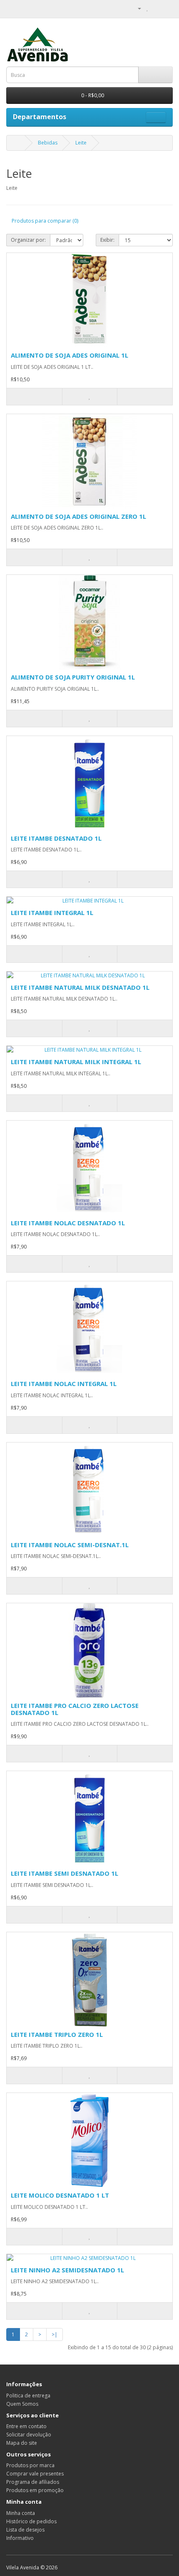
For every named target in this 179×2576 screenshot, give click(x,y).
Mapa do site (22, 2443)
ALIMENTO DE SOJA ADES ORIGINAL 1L (70, 355)
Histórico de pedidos (31, 2521)
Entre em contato (26, 2426)
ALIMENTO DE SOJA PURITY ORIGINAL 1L (73, 677)
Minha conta (21, 2513)
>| (55, 2334)
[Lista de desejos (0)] (148, 8)
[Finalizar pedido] (166, 8)
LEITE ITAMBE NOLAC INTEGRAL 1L (64, 1384)
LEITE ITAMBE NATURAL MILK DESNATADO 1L (80, 987)
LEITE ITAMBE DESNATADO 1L (56, 838)
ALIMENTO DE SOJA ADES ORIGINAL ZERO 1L (78, 516)
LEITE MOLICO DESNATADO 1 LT (60, 2195)
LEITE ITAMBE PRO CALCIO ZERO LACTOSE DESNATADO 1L (75, 1709)
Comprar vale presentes (35, 2474)
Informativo (20, 2538)
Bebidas (48, 143)
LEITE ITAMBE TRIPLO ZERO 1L (57, 2034)
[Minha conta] (136, 8)
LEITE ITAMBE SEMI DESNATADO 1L (65, 1873)
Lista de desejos (25, 2530)
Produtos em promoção (35, 2490)
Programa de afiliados (33, 2482)
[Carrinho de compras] (156, 8)
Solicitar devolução (29, 2435)
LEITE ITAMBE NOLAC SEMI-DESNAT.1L (70, 1545)
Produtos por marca (30, 2465)
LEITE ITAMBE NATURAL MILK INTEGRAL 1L (76, 1062)
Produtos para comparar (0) (45, 221)
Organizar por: (28, 240)
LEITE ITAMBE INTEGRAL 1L (52, 913)
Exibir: (107, 240)
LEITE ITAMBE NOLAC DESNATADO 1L (68, 1223)
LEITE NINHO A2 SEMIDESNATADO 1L (67, 2270)
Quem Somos (22, 2404)
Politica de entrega (28, 2396)
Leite (81, 143)
